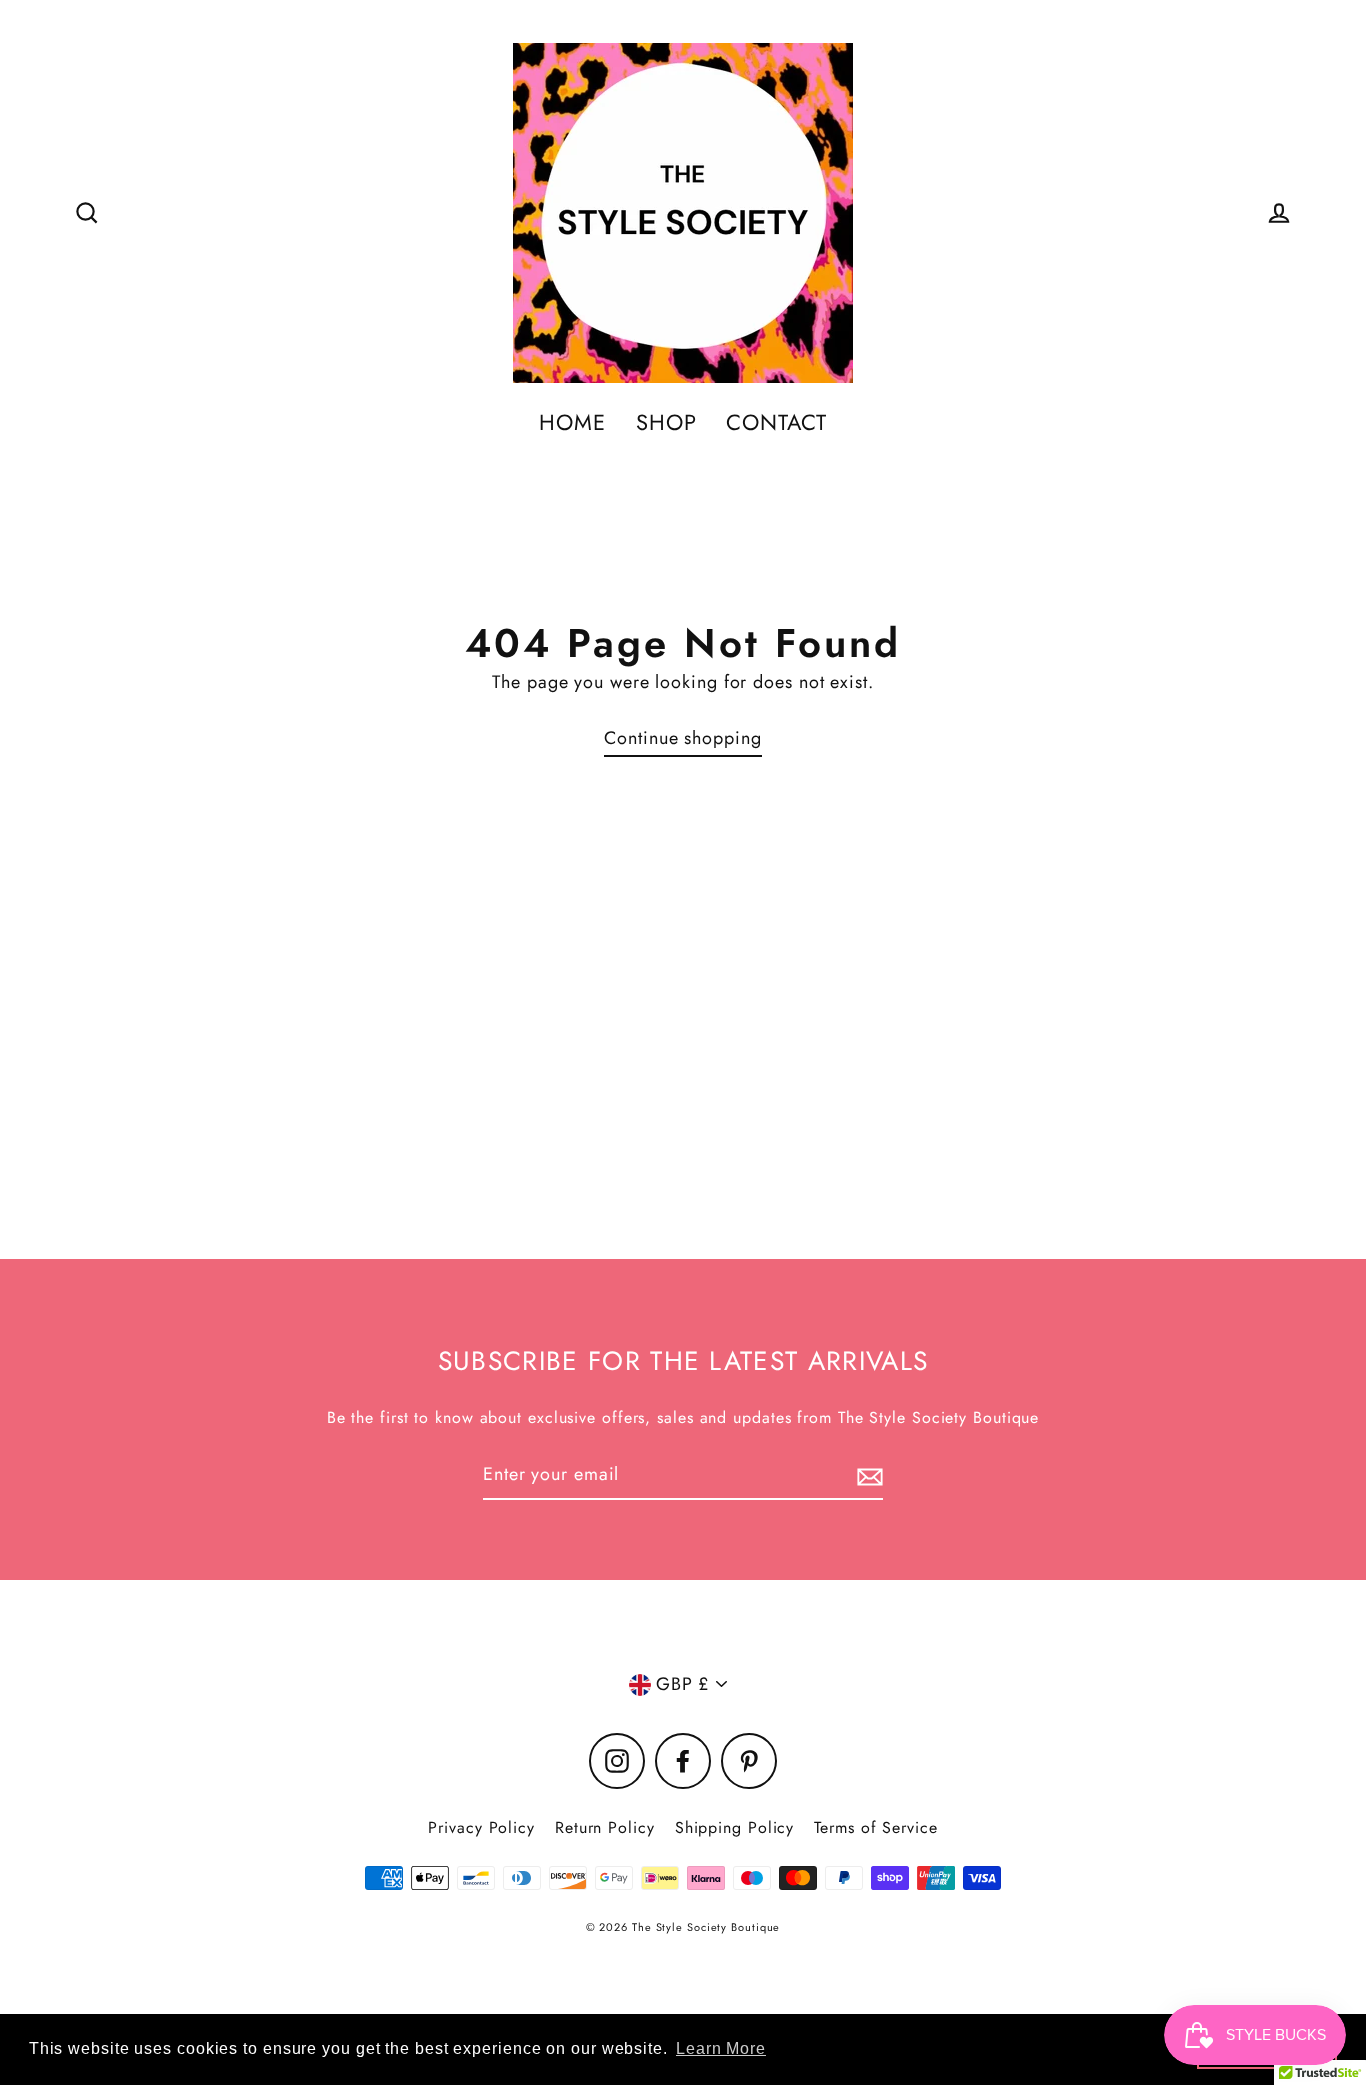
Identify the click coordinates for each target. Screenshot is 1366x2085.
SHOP (666, 422)
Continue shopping (682, 738)
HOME (572, 422)
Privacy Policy (481, 1827)
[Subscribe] (867, 1475)
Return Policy (605, 1827)
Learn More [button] (721, 2048)
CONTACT (776, 422)
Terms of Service (875, 1827)
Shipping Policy (735, 1827)
